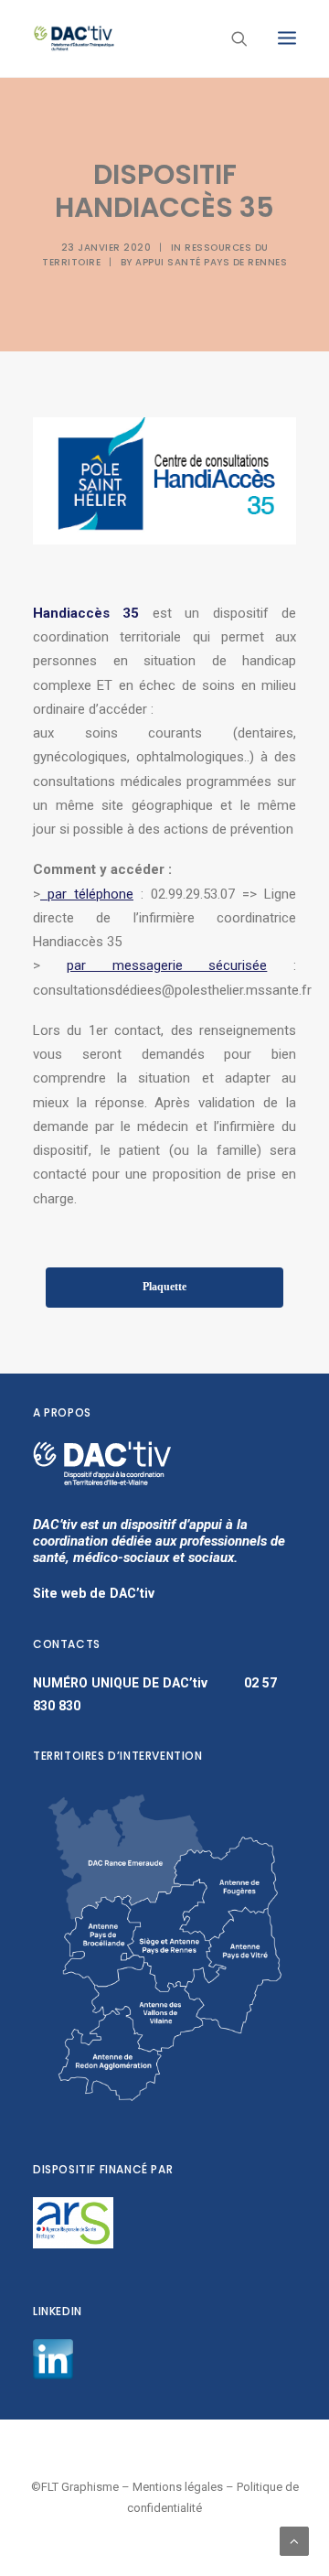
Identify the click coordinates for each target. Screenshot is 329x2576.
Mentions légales (178, 2487)
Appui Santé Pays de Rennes (211, 262)
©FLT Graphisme (75, 2487)
